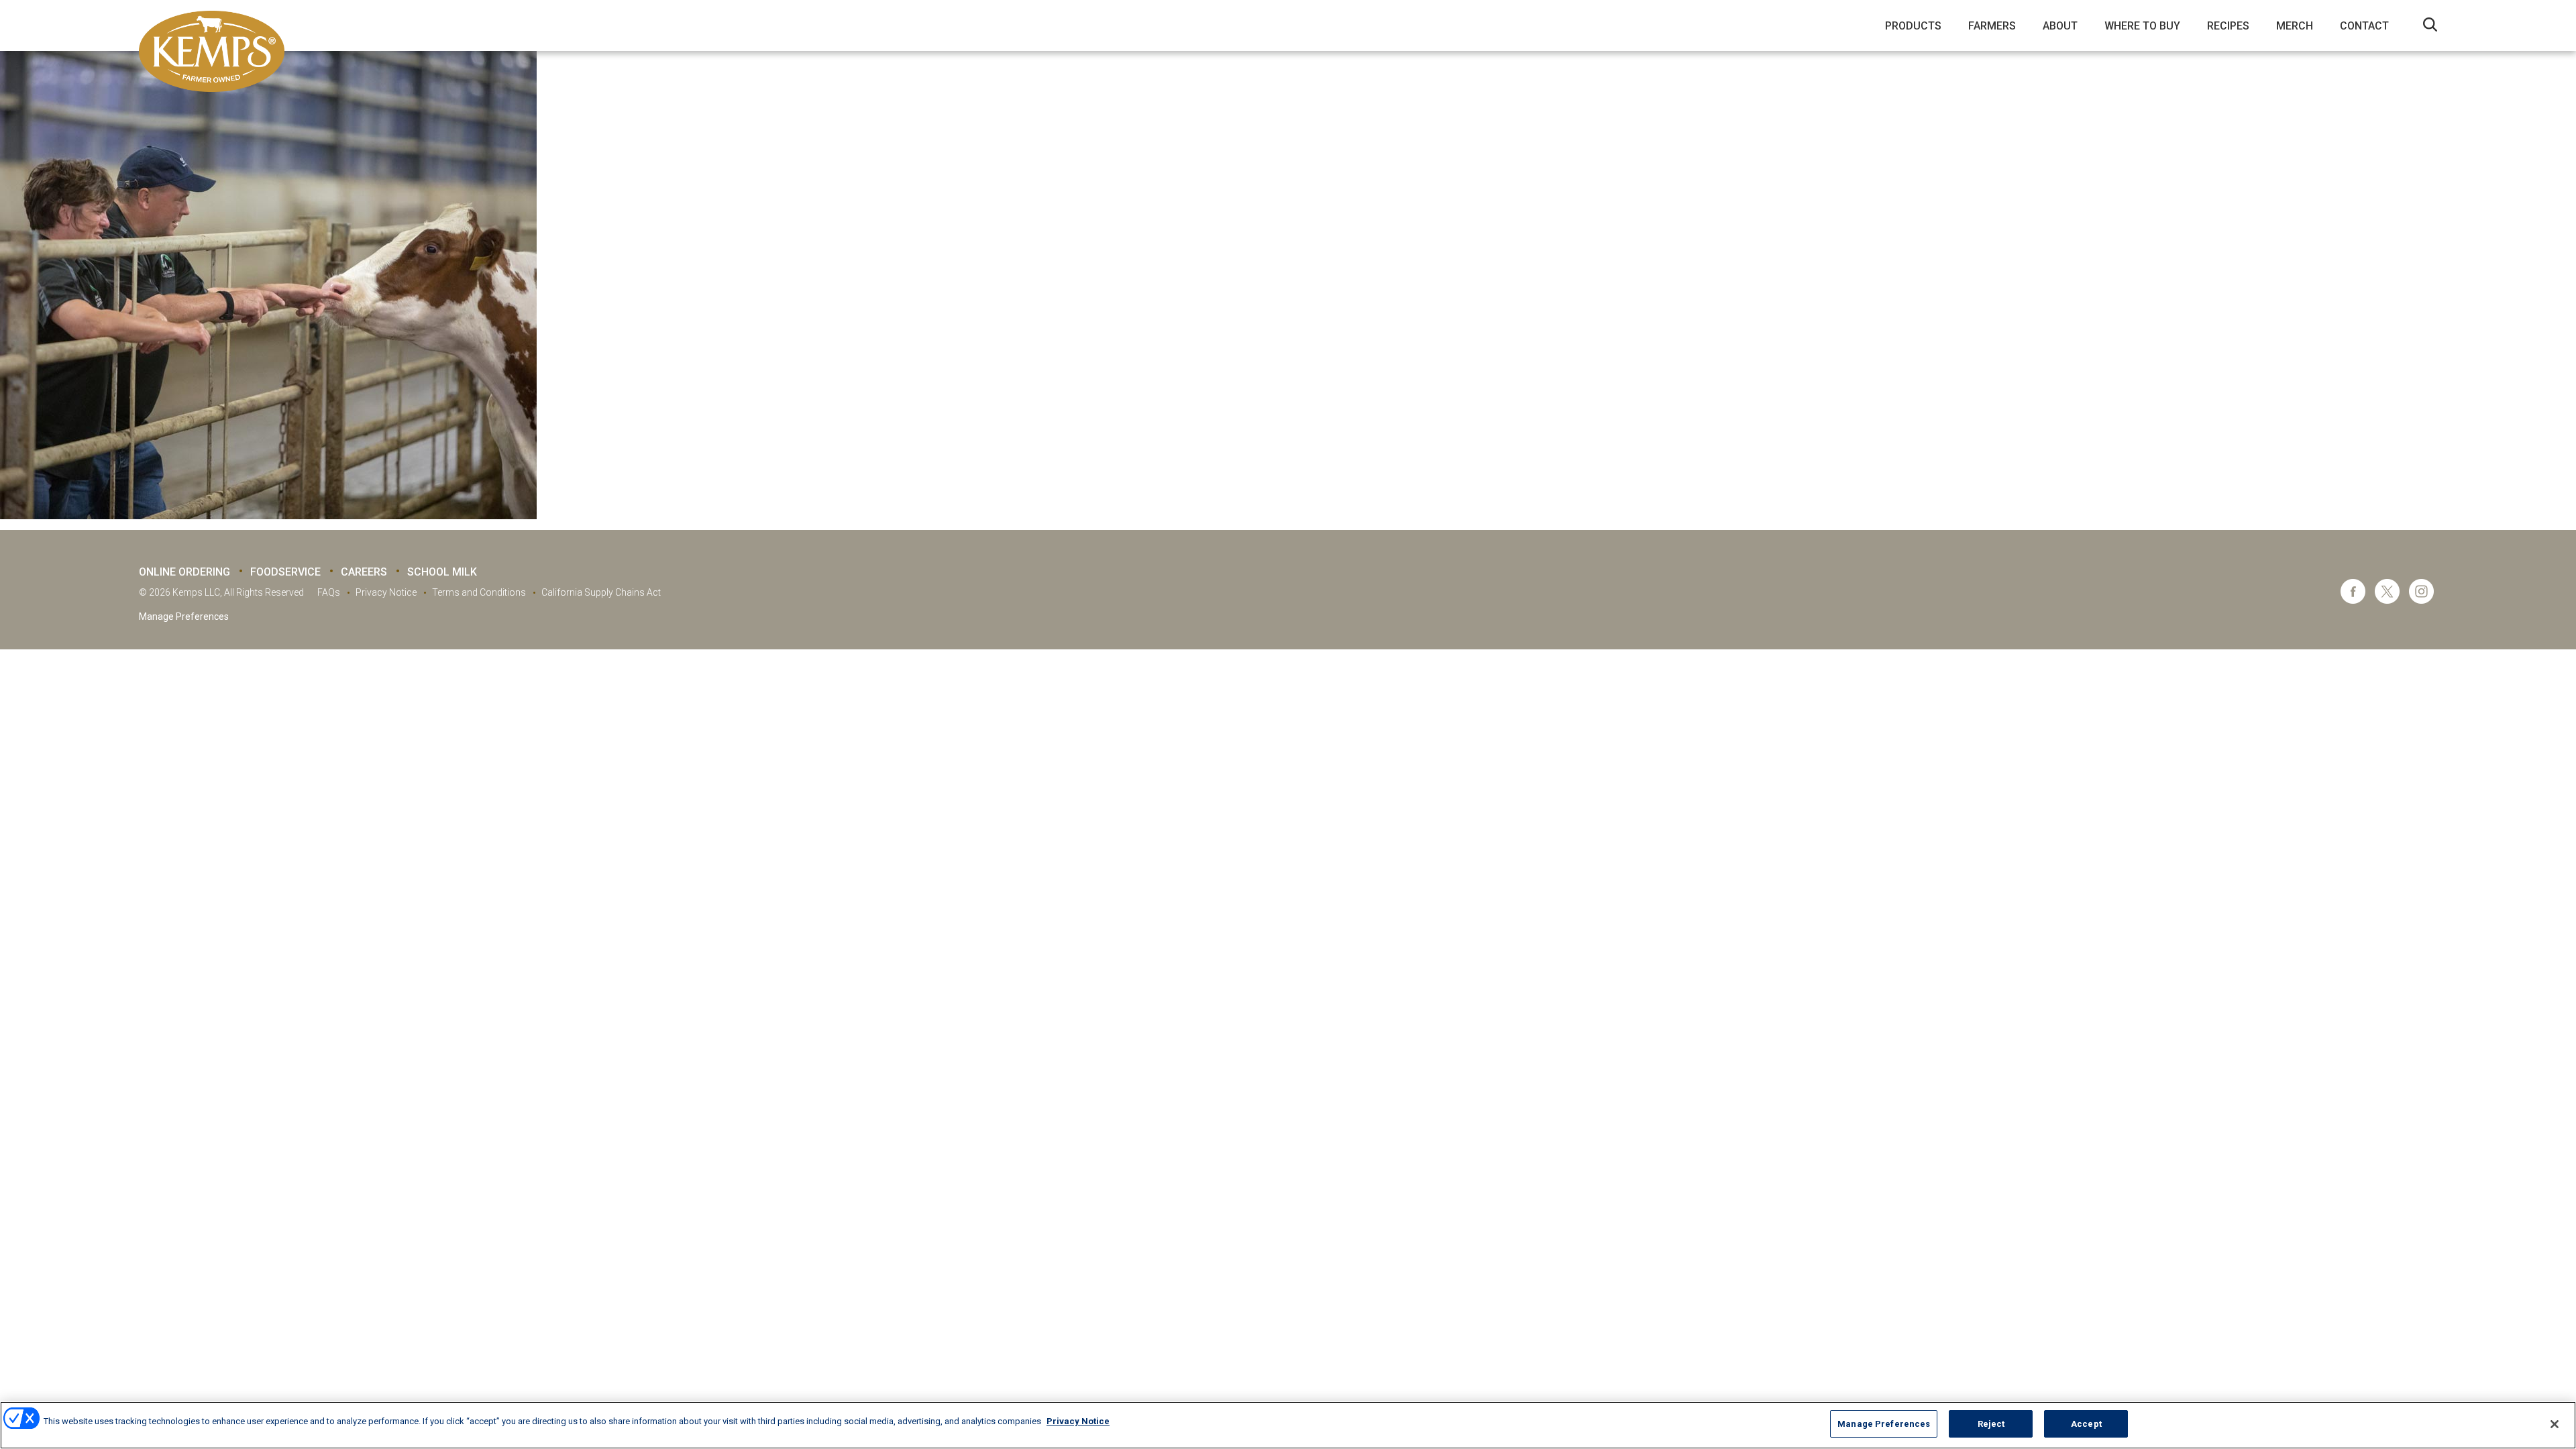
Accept (2086, 1424)
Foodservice (285, 572)
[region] (1288, 1425)
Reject (1991, 1424)
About (2060, 26)
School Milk (442, 572)
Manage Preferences (184, 616)
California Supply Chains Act (601, 592)
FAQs (329, 592)
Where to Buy (2142, 26)
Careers (364, 572)
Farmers (1992, 26)
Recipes (2228, 26)
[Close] (2555, 1424)
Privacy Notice (386, 592)
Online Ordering (184, 572)
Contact (2364, 26)
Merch (2295, 26)
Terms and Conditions (479, 592)
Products (1913, 26)
